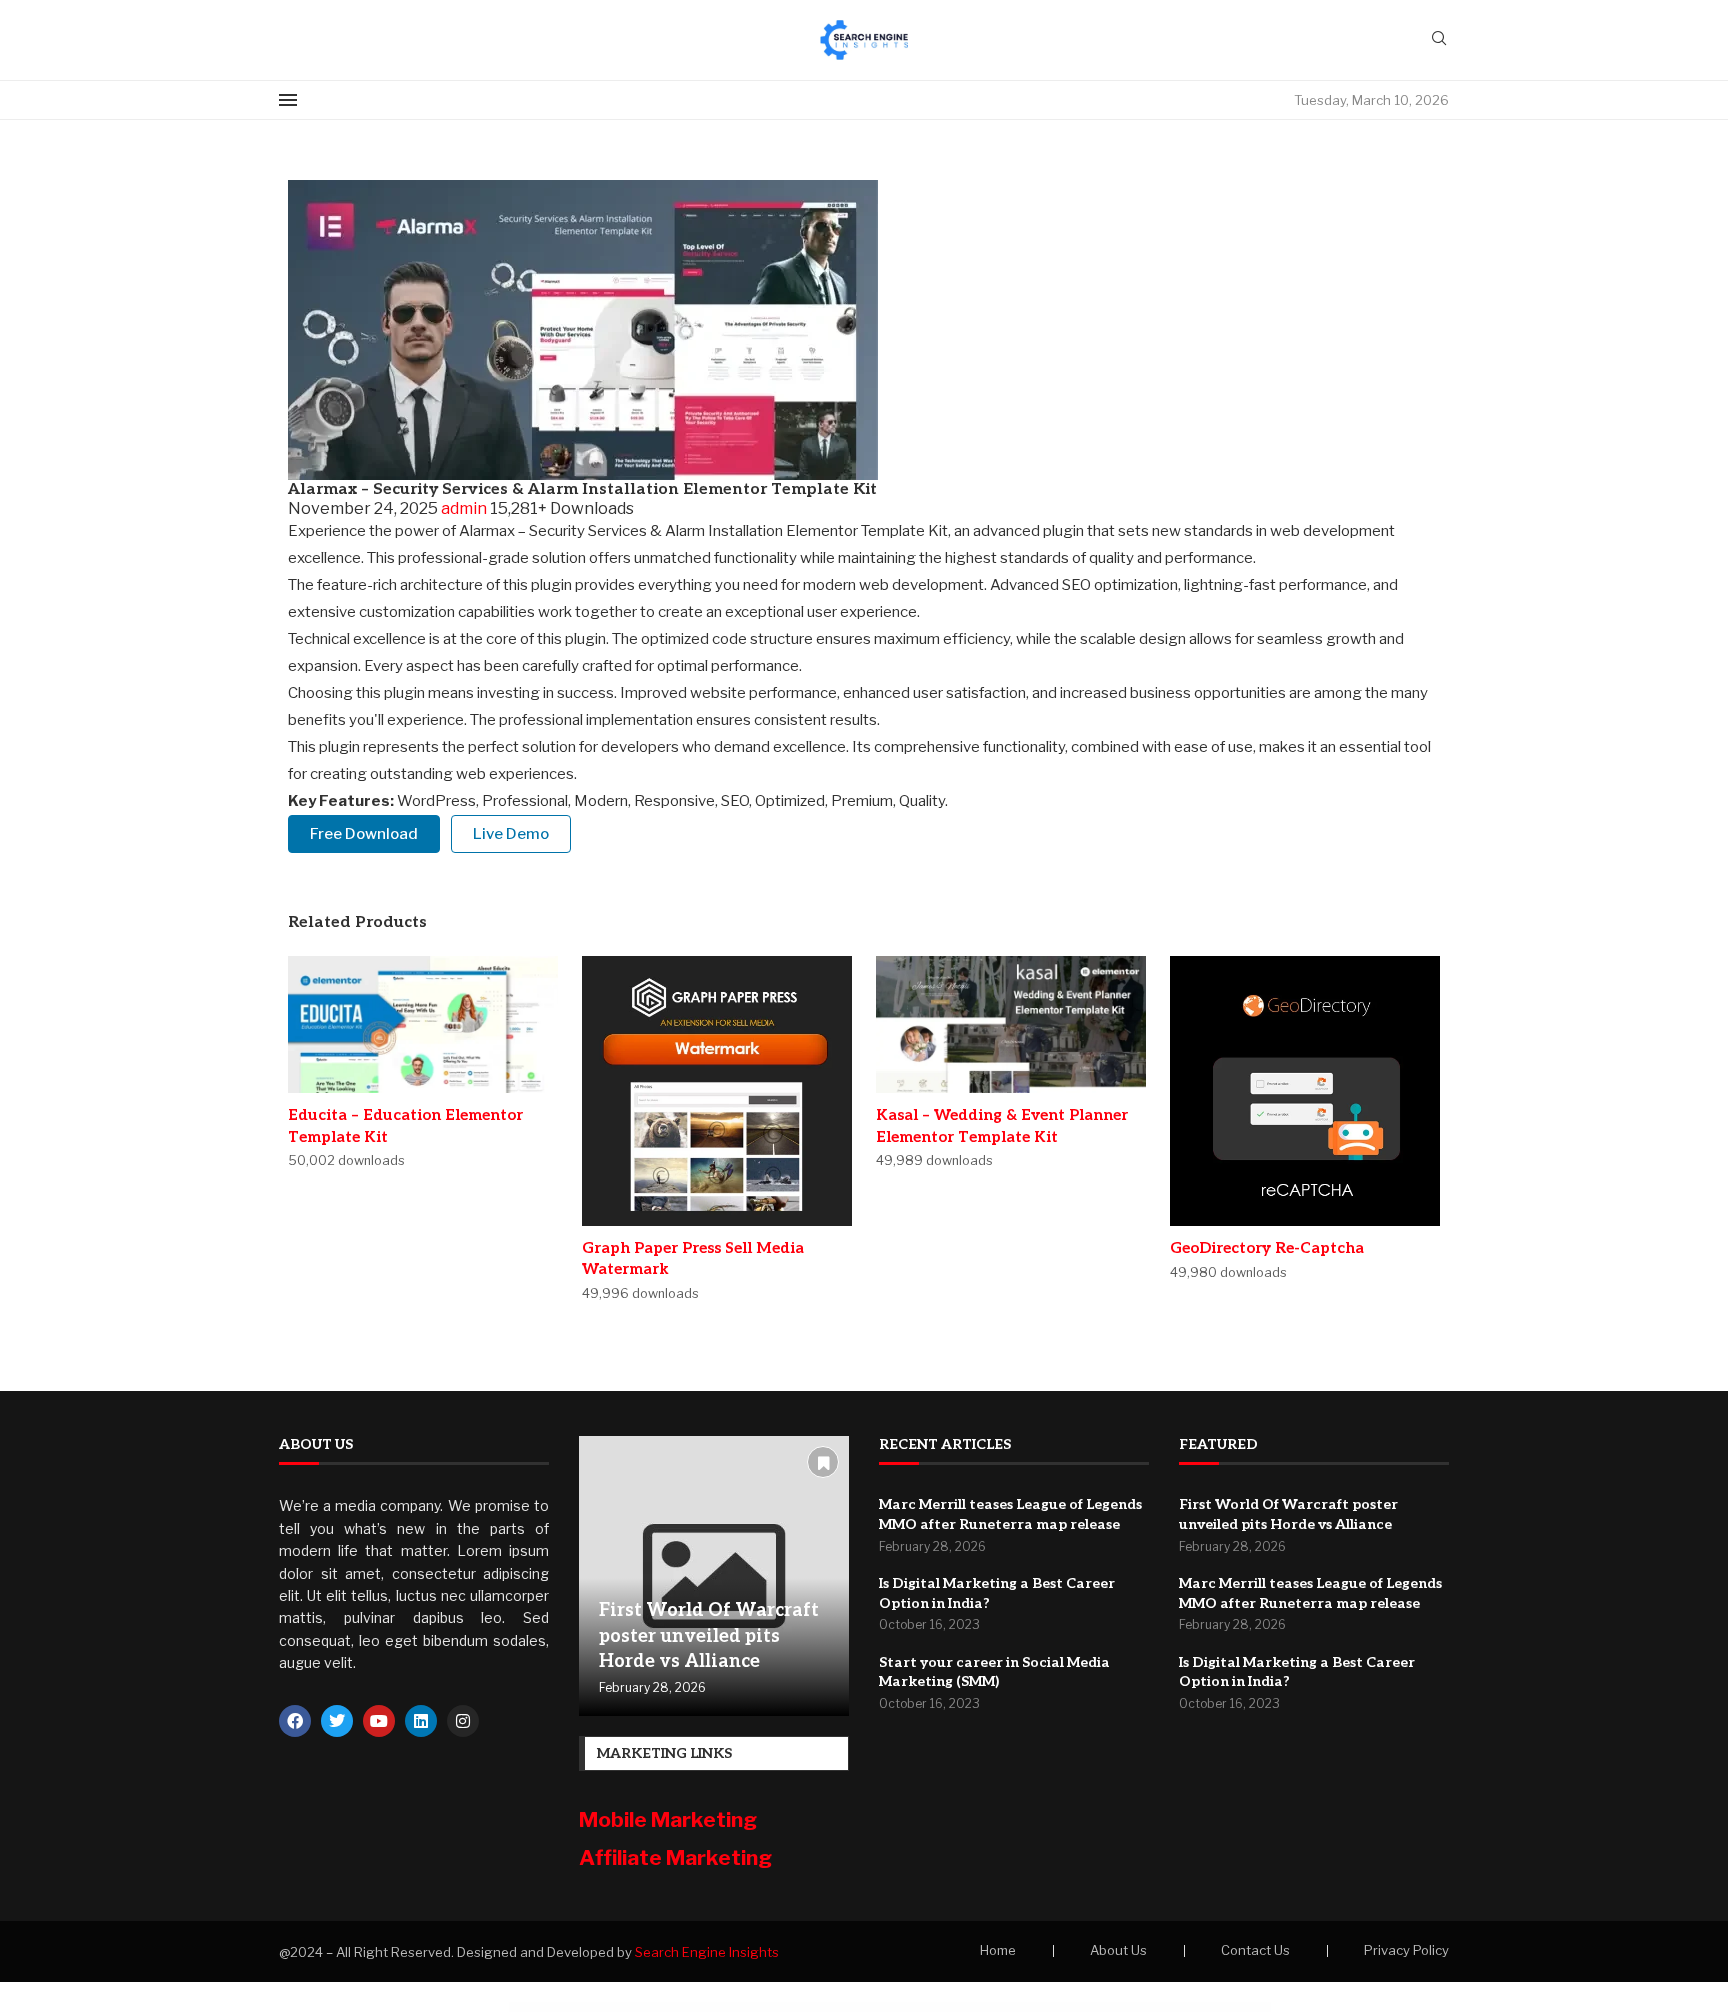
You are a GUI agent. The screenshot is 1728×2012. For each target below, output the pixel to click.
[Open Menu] (288, 100)
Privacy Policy (1406, 1950)
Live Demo (511, 834)
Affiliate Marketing (675, 1857)
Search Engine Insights (707, 1952)
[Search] (1439, 39)
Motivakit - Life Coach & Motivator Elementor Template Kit (723, 2008)
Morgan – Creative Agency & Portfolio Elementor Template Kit (615, 2008)
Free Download (364, 834)
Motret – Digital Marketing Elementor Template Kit (979, 2008)
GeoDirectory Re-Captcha (1267, 1248)
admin (465, 508)
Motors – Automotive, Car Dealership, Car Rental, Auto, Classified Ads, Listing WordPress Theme (835, 2008)
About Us (1118, 1950)
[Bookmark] (823, 1462)
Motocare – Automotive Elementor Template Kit (772, 2008)
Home (998, 1950)
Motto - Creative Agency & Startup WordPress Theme (1081, 2008)
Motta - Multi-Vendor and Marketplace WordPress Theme (1030, 2008)
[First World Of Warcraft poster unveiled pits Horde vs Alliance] (714, 1576)
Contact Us (1255, 1950)
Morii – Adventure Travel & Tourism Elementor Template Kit (670, 2008)
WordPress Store (577, 2008)
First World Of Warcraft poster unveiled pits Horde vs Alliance (709, 1635)
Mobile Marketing (670, 1819)
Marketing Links (664, 1753)
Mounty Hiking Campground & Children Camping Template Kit (1133, 2008)
